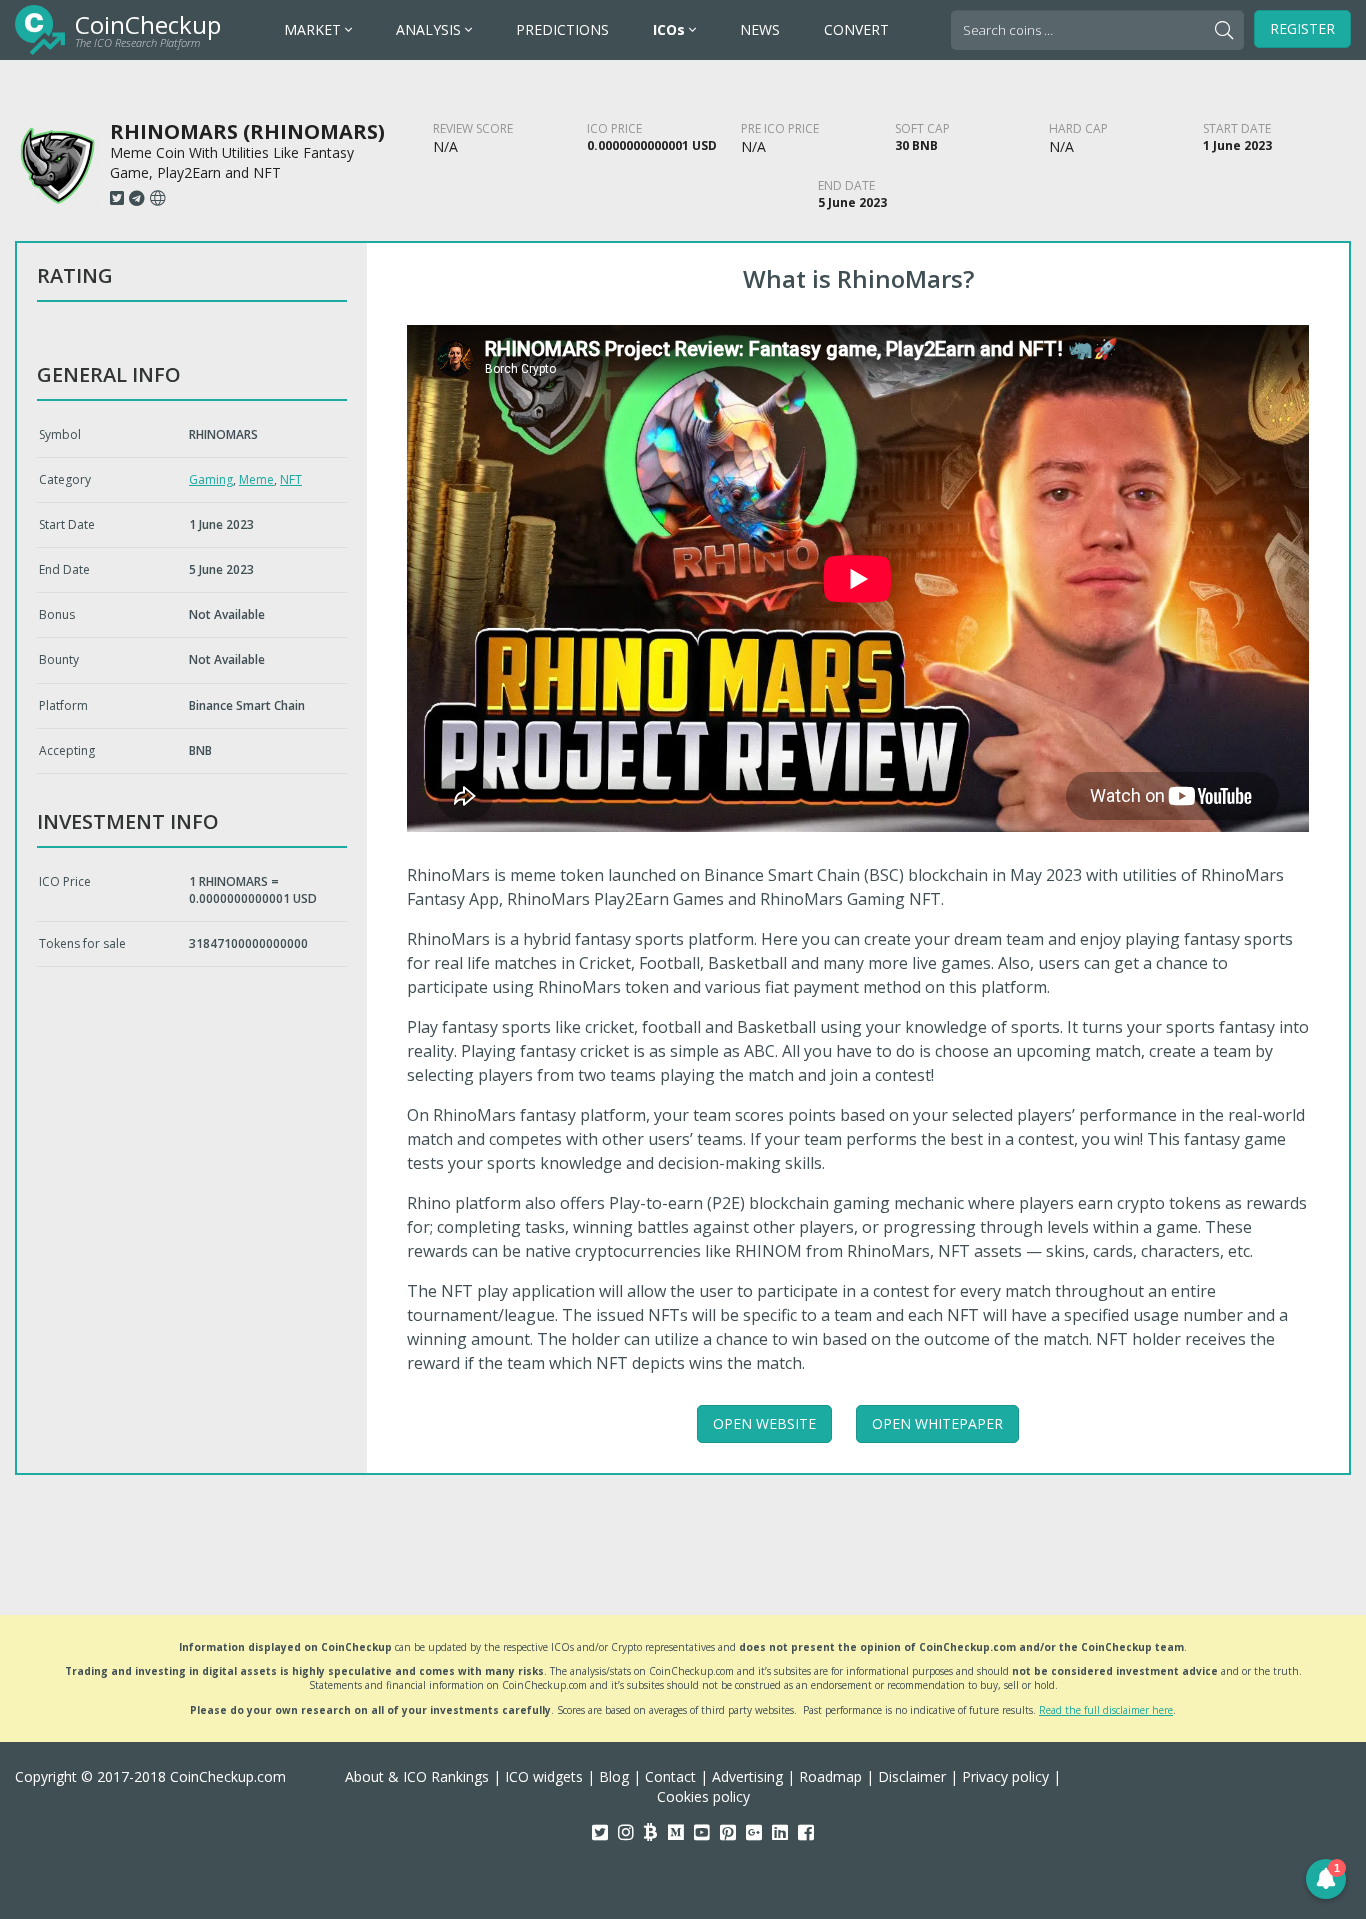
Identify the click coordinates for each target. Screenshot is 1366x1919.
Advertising (747, 1776)
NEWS (760, 29)
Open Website (764, 1423)
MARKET (314, 29)
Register (1302, 28)
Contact (670, 1776)
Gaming (211, 479)
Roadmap (830, 1776)
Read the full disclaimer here (1106, 1710)
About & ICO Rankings (417, 1776)
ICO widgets (544, 1776)
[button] (1326, 1879)
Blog (614, 1776)
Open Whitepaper (937, 1423)
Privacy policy (1005, 1776)
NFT (291, 479)
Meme (256, 479)
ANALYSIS (430, 29)
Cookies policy (703, 1796)
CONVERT (856, 29)
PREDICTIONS (562, 29)
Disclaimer (912, 1776)
